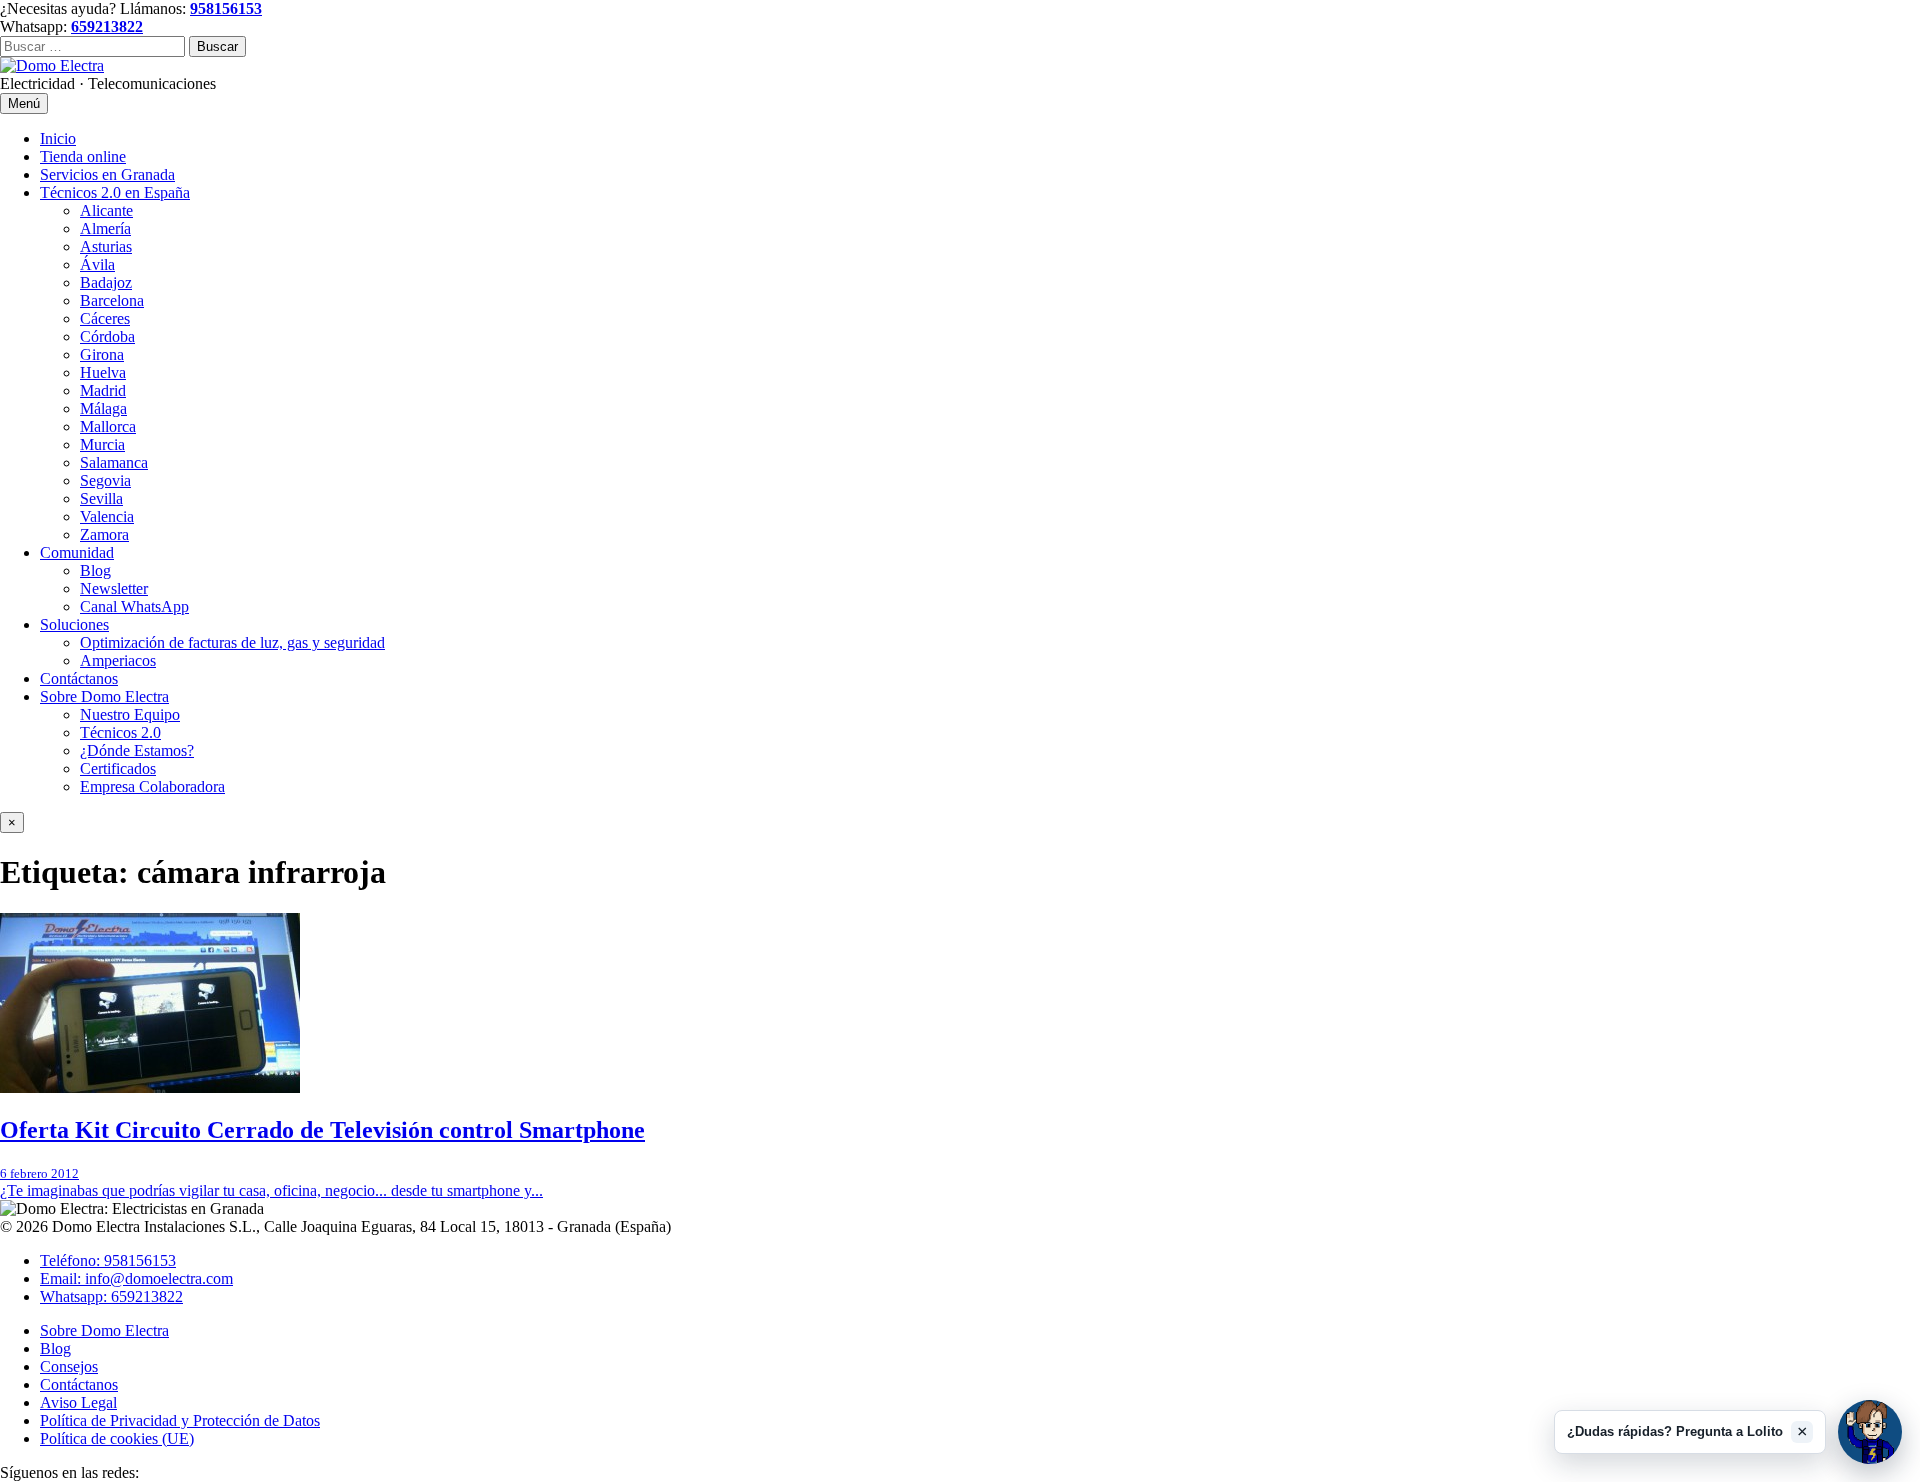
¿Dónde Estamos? (137, 750)
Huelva (103, 372)
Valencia (107, 516)
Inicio (58, 138)
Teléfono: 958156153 (108, 1260)
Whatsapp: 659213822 (111, 1296)
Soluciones (74, 624)
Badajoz (106, 282)
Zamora (104, 534)
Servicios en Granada (107, 174)
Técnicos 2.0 (120, 732)
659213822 (107, 26)
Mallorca (108, 426)
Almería (105, 228)
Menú (24, 103)
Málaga (103, 408)
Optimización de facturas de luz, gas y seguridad (232, 642)
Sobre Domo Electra (104, 696)
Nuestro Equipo (130, 714)
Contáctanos (79, 678)
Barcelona (112, 300)
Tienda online (83, 156)
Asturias (106, 246)
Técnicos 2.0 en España (115, 192)
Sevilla (101, 498)
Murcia (102, 444)
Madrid (103, 390)
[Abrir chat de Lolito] (1870, 1432)
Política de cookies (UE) (117, 1438)
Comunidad (77, 552)
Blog (95, 570)
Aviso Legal (78, 1402)
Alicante (106, 210)
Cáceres (105, 318)
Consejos (69, 1366)
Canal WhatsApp (134, 606)
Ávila (97, 264)
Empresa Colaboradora (152, 786)
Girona (102, 354)
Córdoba (107, 336)
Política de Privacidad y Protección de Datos (180, 1420)
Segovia (105, 480)
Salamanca (114, 462)
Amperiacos (118, 660)
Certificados (118, 768)
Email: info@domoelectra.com (136, 1278)
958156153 (226, 8)
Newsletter (114, 588)
